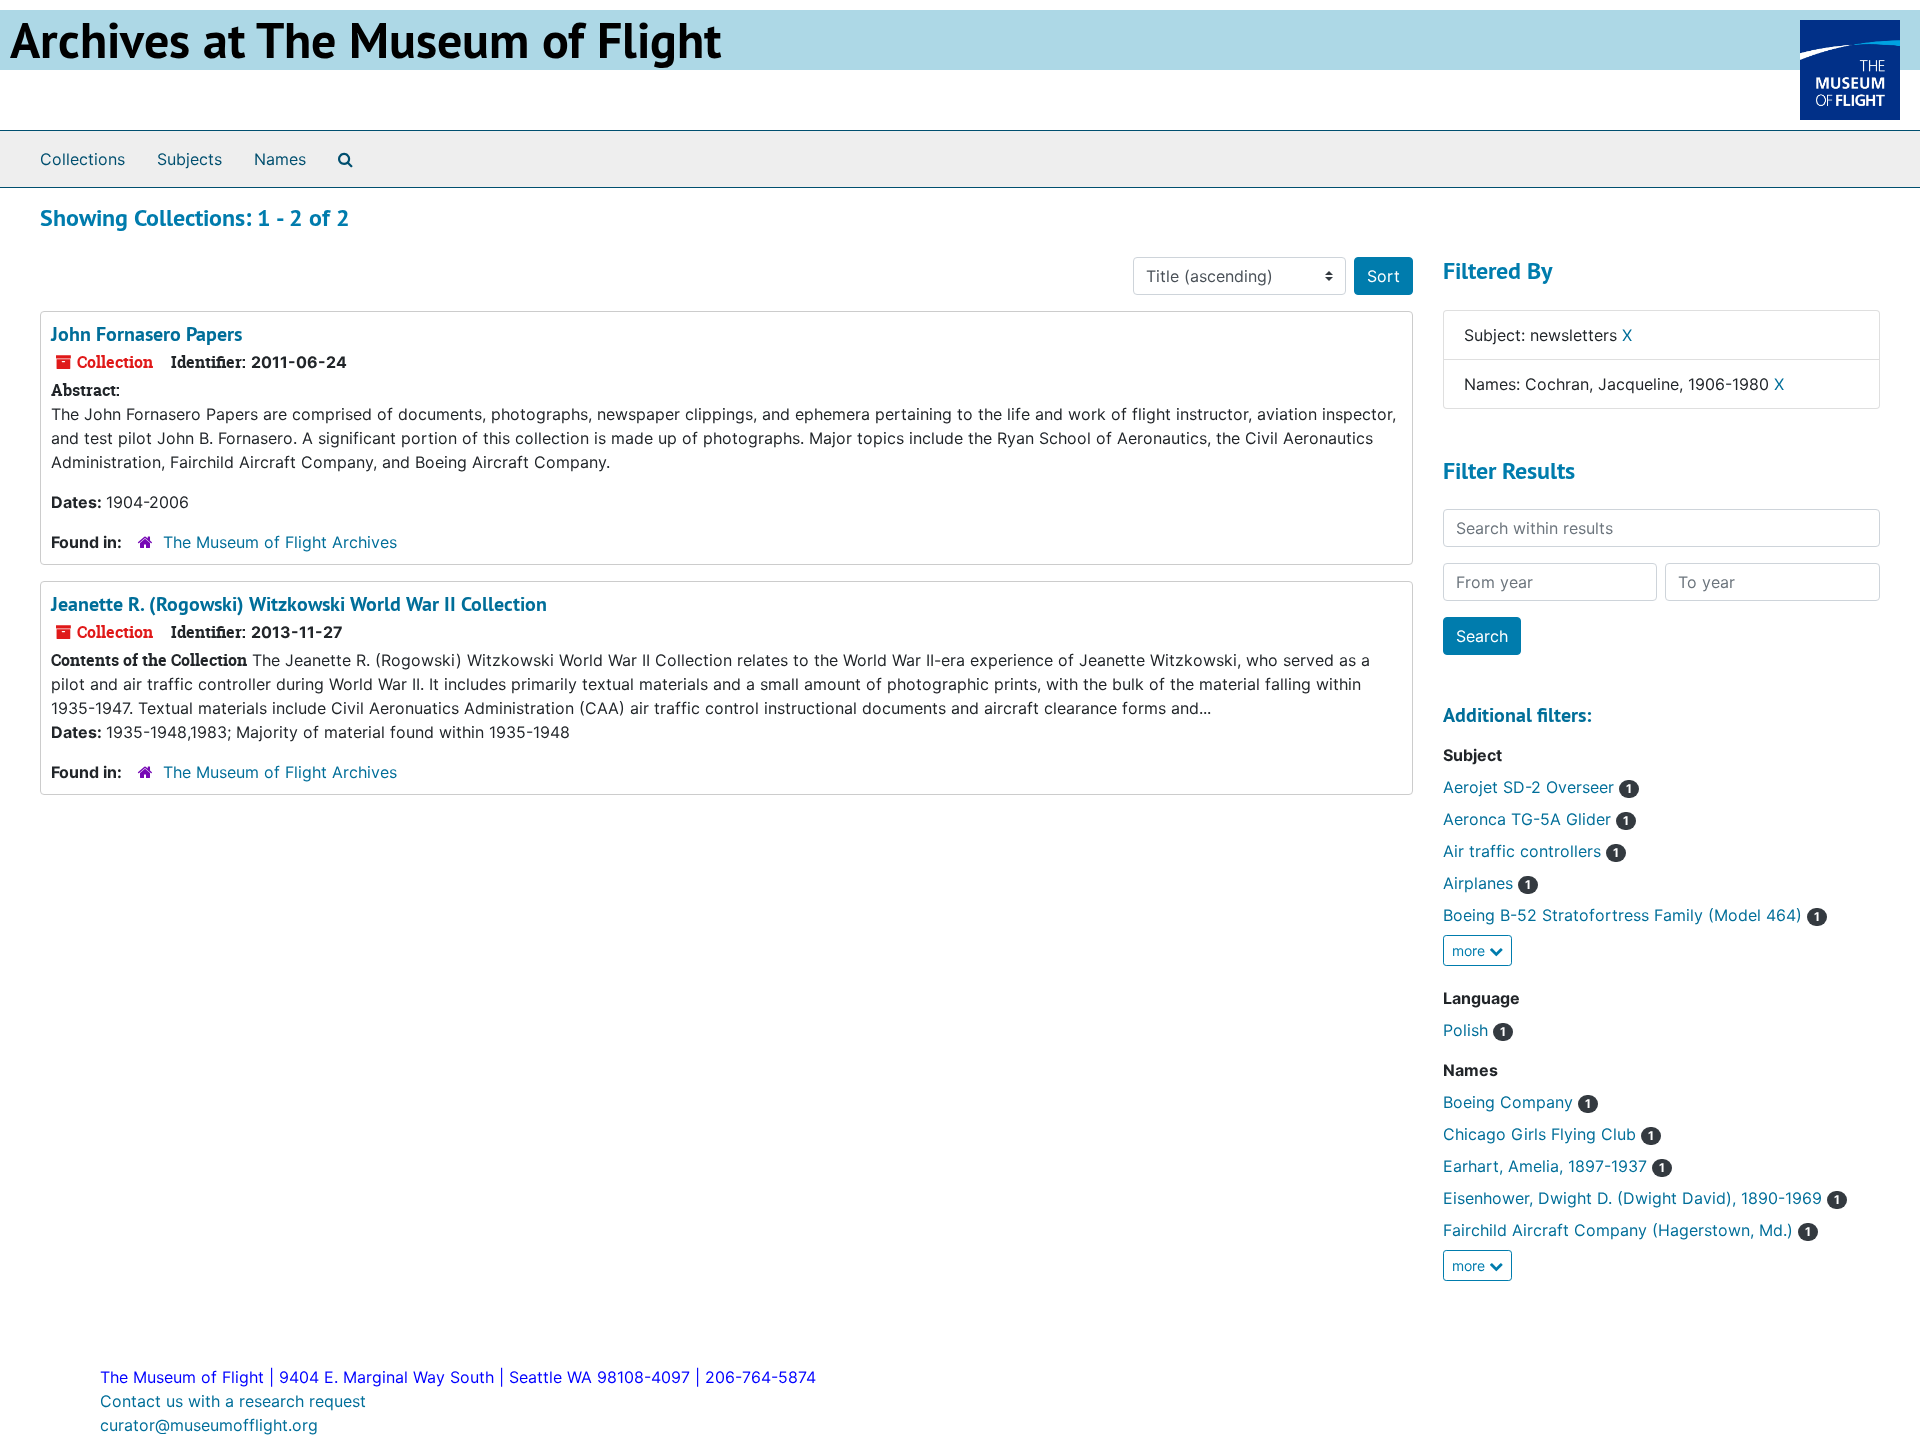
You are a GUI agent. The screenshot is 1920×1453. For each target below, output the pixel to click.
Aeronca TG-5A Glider (1536, 819)
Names (280, 159)
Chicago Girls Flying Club (1548, 1134)
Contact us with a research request (233, 1401)
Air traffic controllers (1531, 851)
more (1470, 950)
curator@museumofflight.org (209, 1425)
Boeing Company (1517, 1102)
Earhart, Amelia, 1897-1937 (1554, 1166)
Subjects (189, 159)
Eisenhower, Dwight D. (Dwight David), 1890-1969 (1641, 1198)
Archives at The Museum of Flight (365, 40)
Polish (1474, 1030)
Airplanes (1487, 883)
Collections (82, 159)
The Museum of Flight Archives (280, 542)
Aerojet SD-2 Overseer (1537, 787)
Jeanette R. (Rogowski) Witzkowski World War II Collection (299, 604)
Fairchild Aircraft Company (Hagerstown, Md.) (1627, 1230)
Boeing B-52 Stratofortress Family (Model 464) (1631, 915)
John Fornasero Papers (146, 334)
